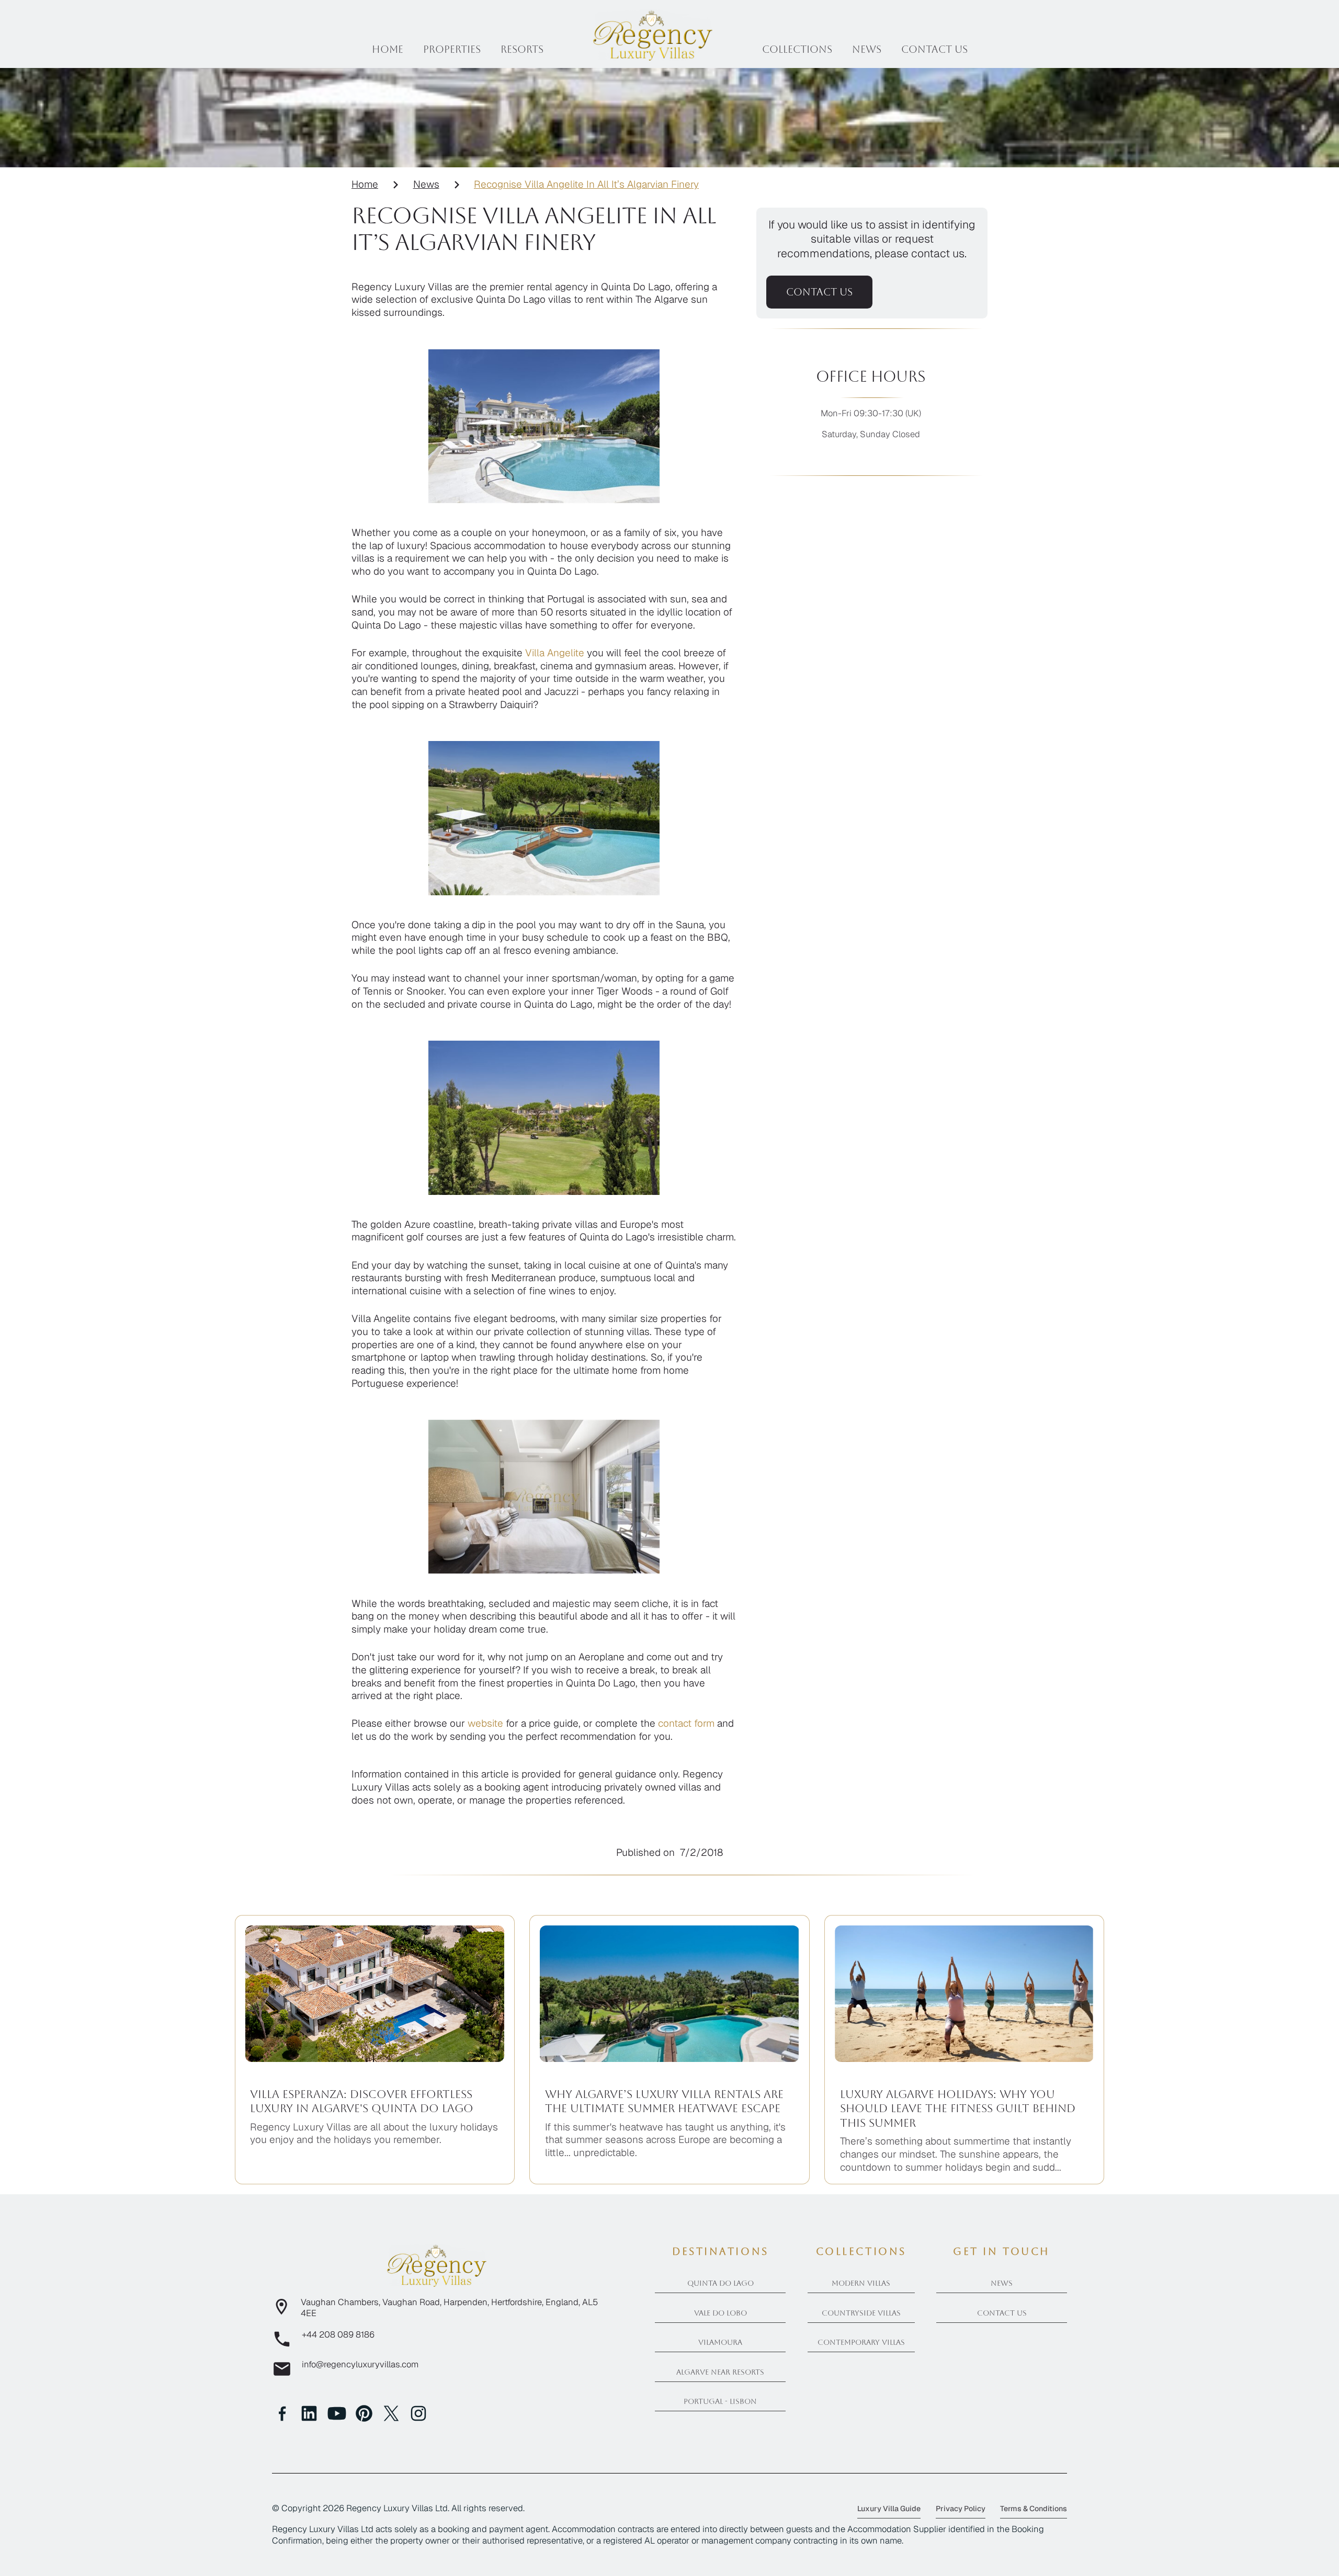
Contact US (934, 49)
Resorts (522, 49)
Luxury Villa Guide (889, 2509)
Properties (452, 49)
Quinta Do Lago (720, 2283)
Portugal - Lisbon (720, 2401)
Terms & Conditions (1034, 2509)
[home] (653, 35)
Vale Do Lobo (720, 2313)
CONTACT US (819, 292)
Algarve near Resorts (720, 2372)
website (485, 1723)
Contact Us (1002, 2313)
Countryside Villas (861, 2313)
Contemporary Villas (861, 2342)
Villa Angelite (555, 653)
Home (388, 49)
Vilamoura (720, 2342)
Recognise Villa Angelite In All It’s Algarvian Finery (586, 185)
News (867, 49)
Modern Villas (861, 2283)
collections (797, 49)
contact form (686, 1723)
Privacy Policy (961, 2509)
